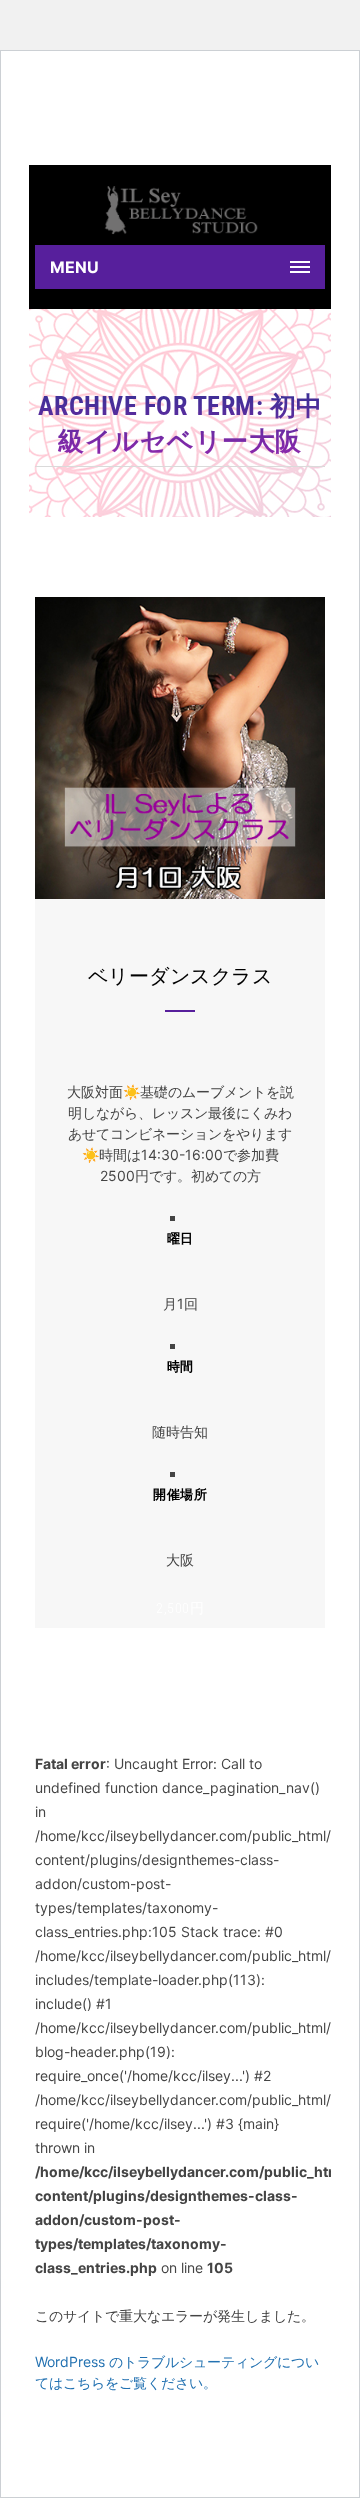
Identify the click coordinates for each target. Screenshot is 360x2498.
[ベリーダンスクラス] (180, 893)
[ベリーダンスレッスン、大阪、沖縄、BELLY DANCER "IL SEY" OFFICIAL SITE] (180, 210)
